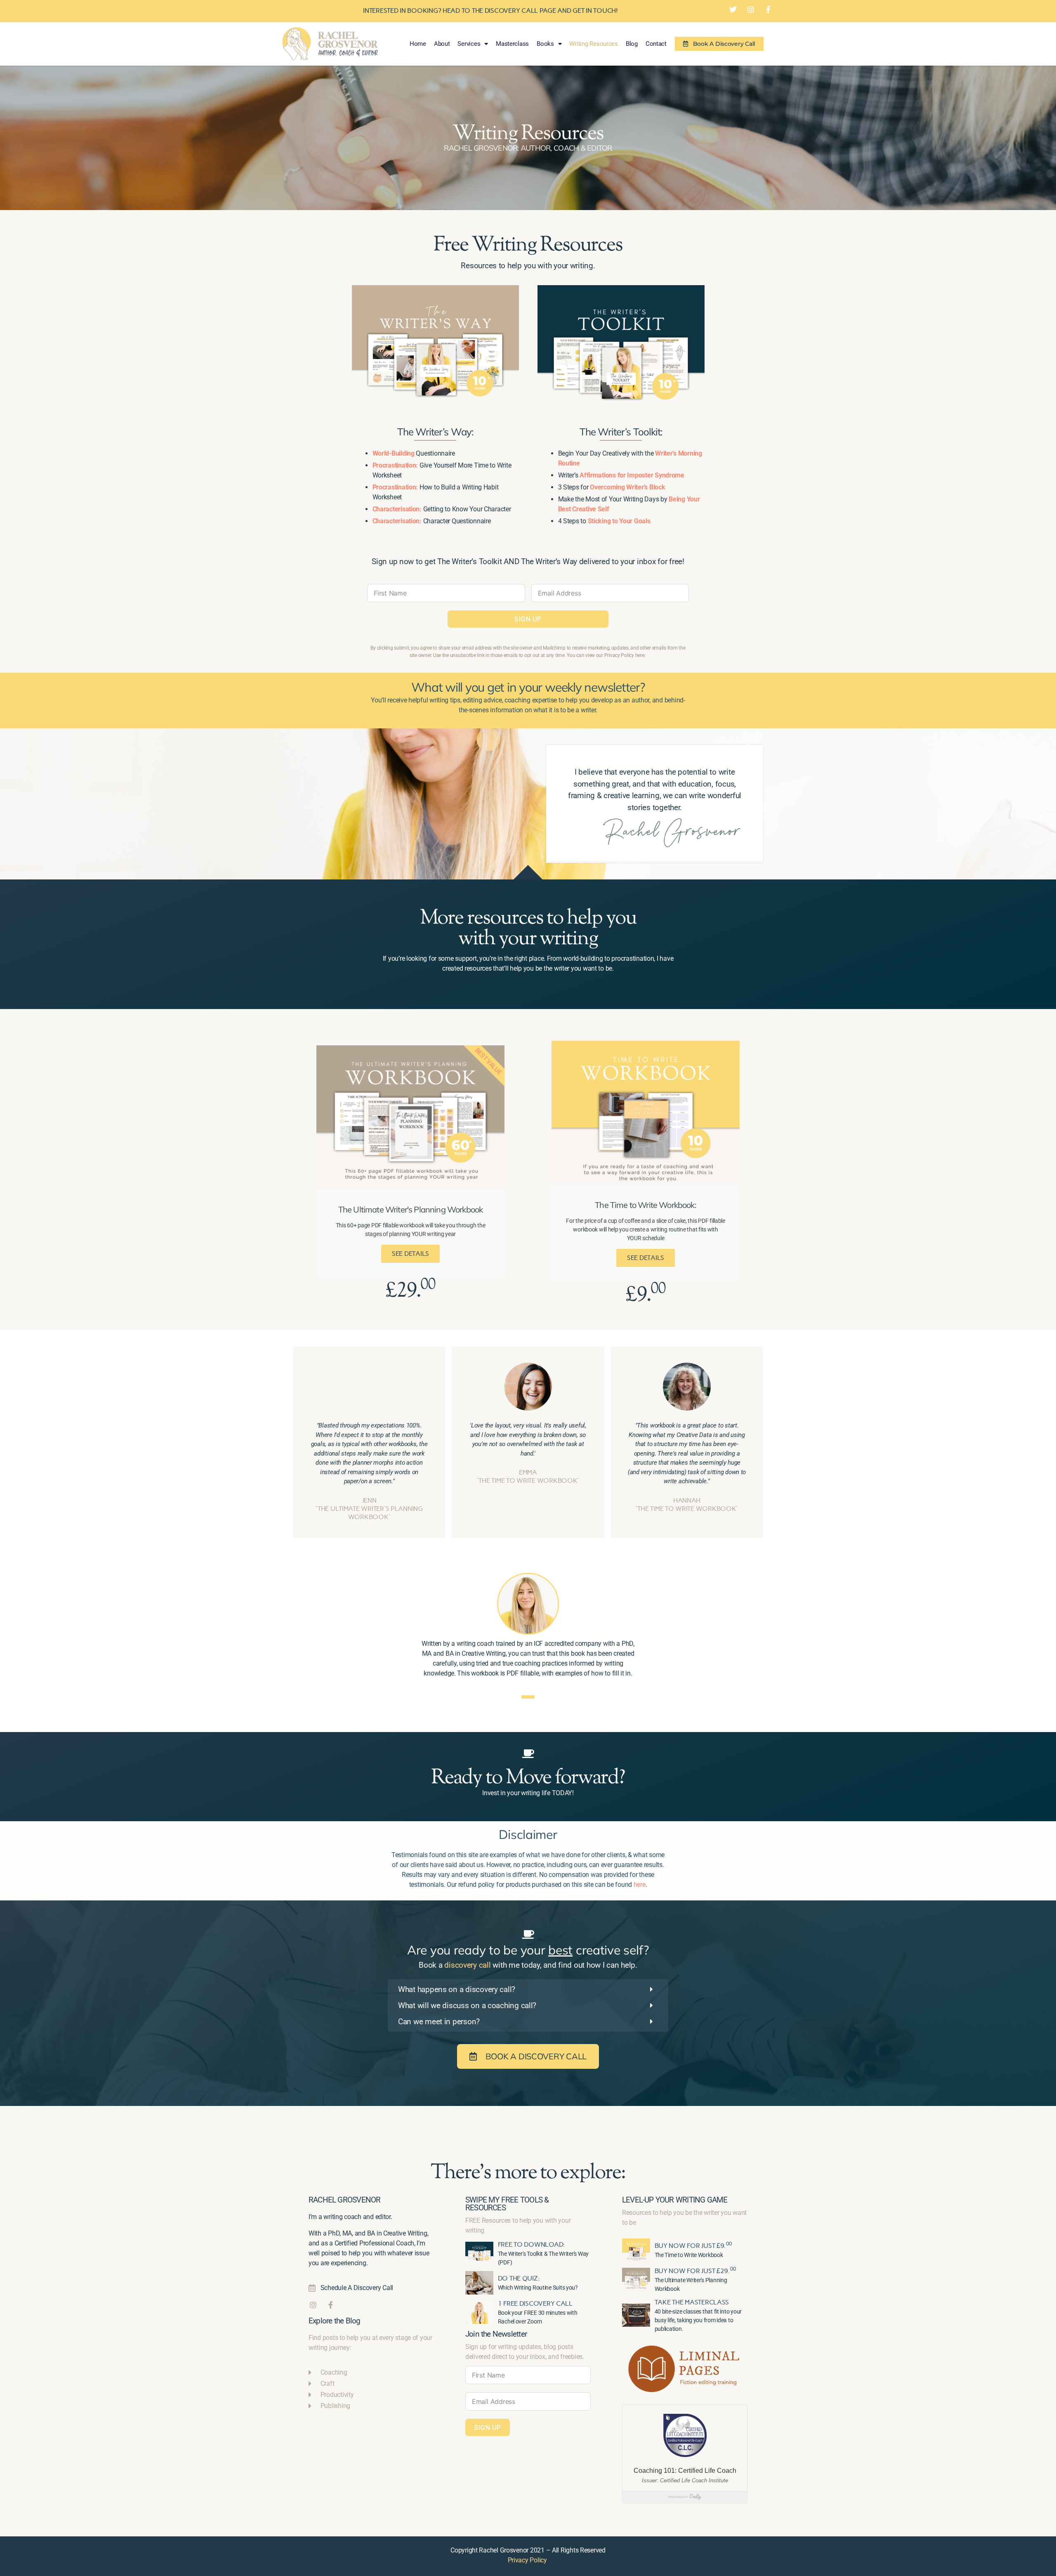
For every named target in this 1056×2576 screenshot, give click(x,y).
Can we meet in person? (439, 2022)
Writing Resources (593, 44)
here (640, 1885)
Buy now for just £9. (693, 2246)
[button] (528, 1989)
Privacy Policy (527, 2560)
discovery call (467, 1965)
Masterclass (512, 44)
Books (545, 44)
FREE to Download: (532, 2244)
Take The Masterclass (692, 2302)
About (442, 44)
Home (418, 44)
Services (469, 44)
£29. (411, 1292)
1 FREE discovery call (535, 2303)
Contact (656, 44)
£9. (646, 1296)
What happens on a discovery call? (457, 1989)
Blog (632, 44)
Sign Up (528, 619)
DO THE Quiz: (519, 2278)
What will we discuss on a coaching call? (467, 2005)
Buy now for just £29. (695, 2271)
